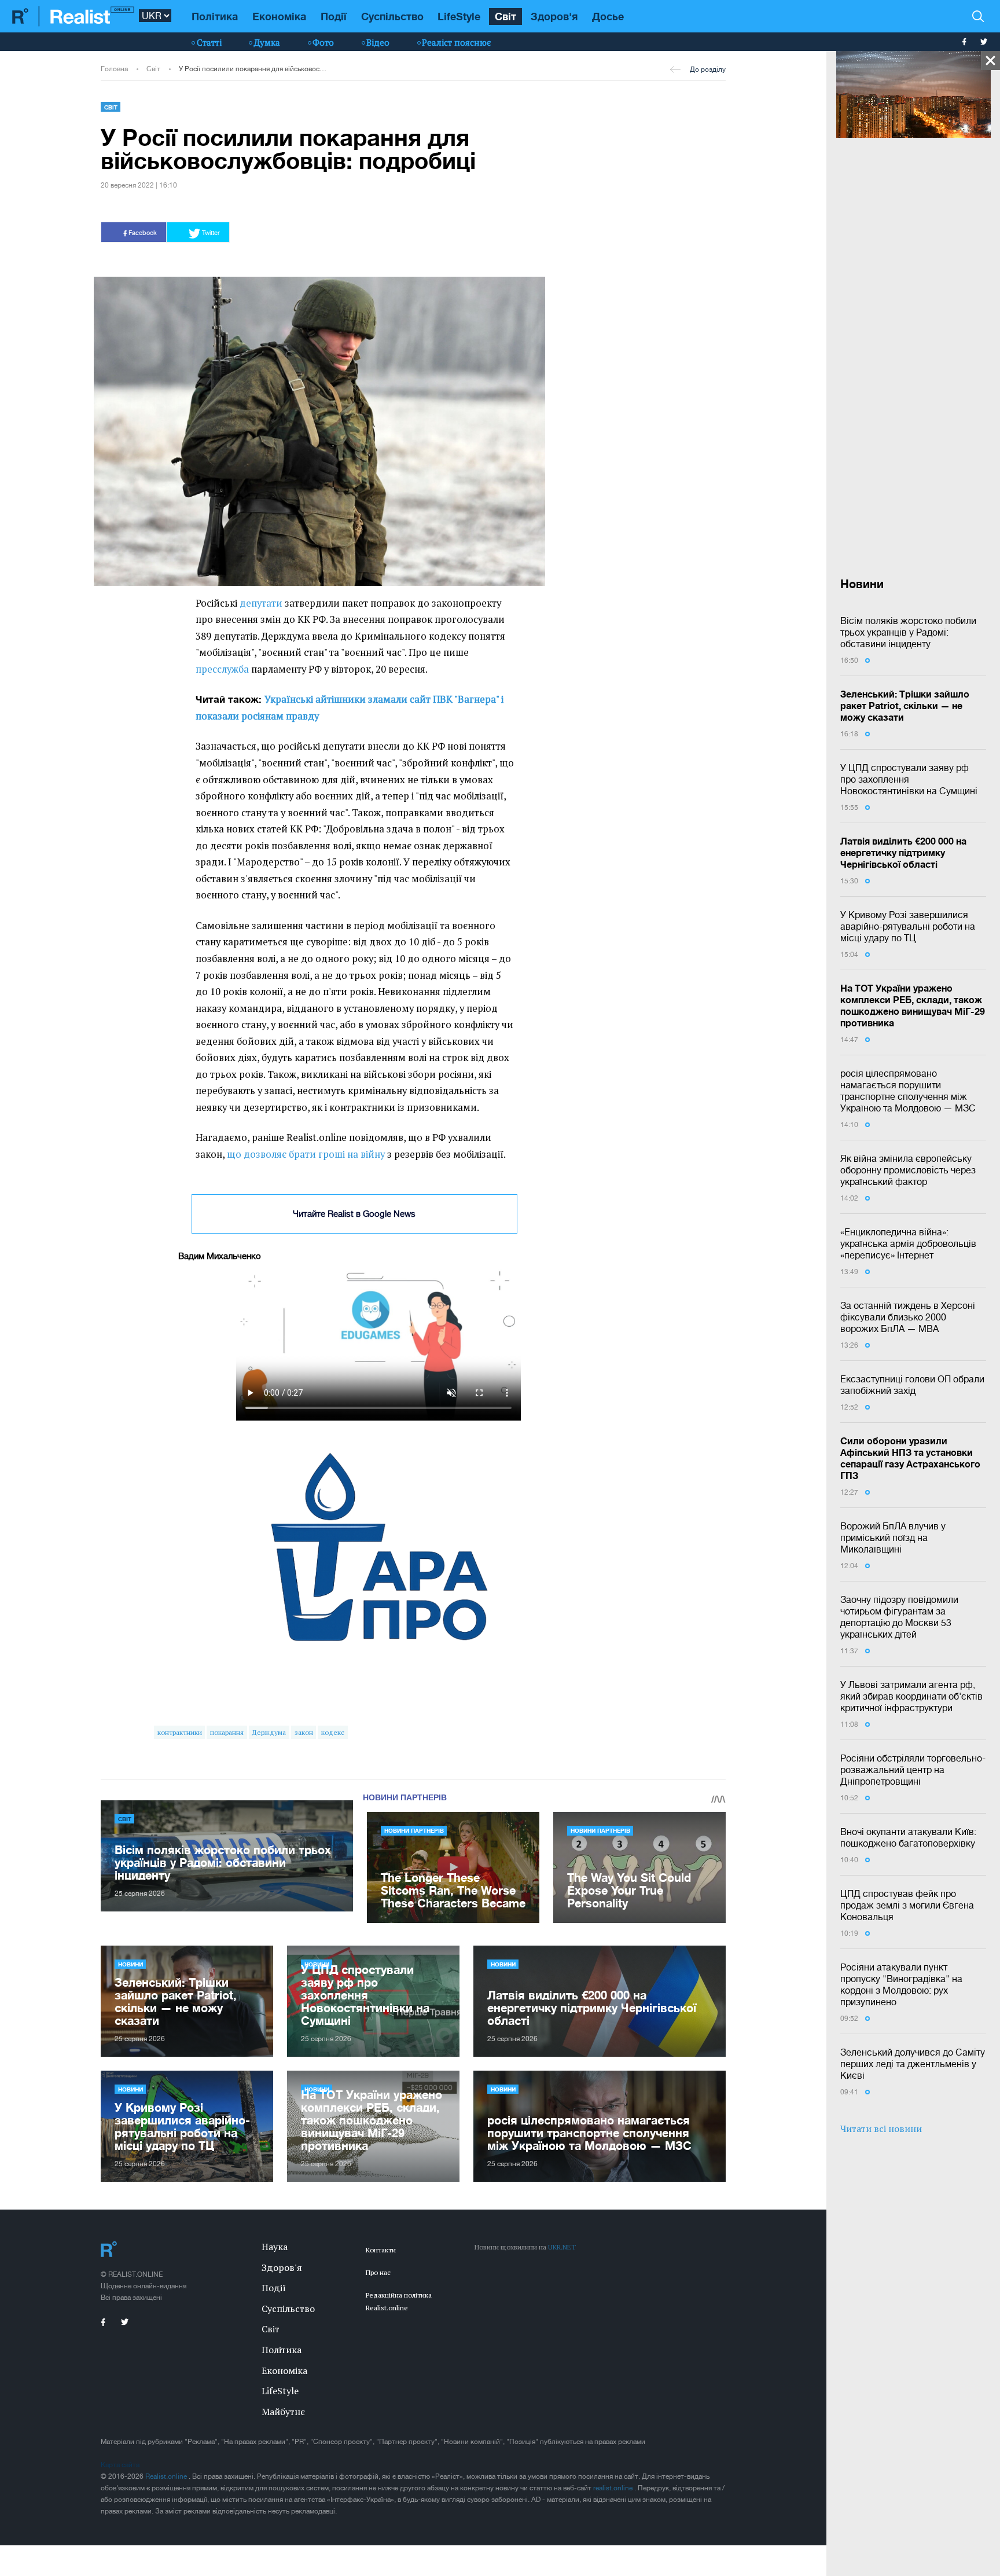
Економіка (279, 16)
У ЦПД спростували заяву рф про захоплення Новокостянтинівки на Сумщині (909, 779)
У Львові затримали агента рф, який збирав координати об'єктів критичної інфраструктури (911, 1696)
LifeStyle (459, 16)
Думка (267, 42)
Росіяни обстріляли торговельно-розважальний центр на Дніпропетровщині (913, 1770)
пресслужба (222, 669)
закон (304, 1732)
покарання (227, 1732)
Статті (209, 42)
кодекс (333, 1732)
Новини (130, 1964)
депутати (261, 603)
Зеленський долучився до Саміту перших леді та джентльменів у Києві (913, 2064)
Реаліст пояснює (456, 42)
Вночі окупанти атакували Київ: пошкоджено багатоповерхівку (908, 1837)
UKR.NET (562, 2247)
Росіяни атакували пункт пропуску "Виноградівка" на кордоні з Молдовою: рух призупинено (901, 1984)
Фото (323, 42)
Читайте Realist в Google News (354, 1214)
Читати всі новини (881, 2129)
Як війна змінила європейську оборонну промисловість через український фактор (908, 1170)
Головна (114, 69)
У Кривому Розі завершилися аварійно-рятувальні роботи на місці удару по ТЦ (908, 926)
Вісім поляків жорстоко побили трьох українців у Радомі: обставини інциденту (908, 632)
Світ (505, 16)
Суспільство (392, 16)
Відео (378, 42)
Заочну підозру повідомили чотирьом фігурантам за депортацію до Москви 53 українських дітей (899, 1617)
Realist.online (167, 2476)
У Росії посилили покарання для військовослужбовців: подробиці (253, 69)
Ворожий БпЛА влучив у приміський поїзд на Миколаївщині (893, 1537)
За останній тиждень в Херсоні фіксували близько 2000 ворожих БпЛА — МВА (908, 1317)
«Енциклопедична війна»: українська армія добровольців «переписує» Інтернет (908, 1243)
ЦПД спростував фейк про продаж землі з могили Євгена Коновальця (907, 1905)
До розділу (708, 69)
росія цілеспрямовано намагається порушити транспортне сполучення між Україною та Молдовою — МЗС (908, 1091)
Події (334, 16)
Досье (608, 16)
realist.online (614, 2488)
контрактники (180, 1732)
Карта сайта (120, 2465)
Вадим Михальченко (220, 1256)
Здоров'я (554, 16)
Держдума (269, 1732)
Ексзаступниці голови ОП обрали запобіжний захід (912, 1385)
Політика (215, 16)
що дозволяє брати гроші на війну (306, 1154)
